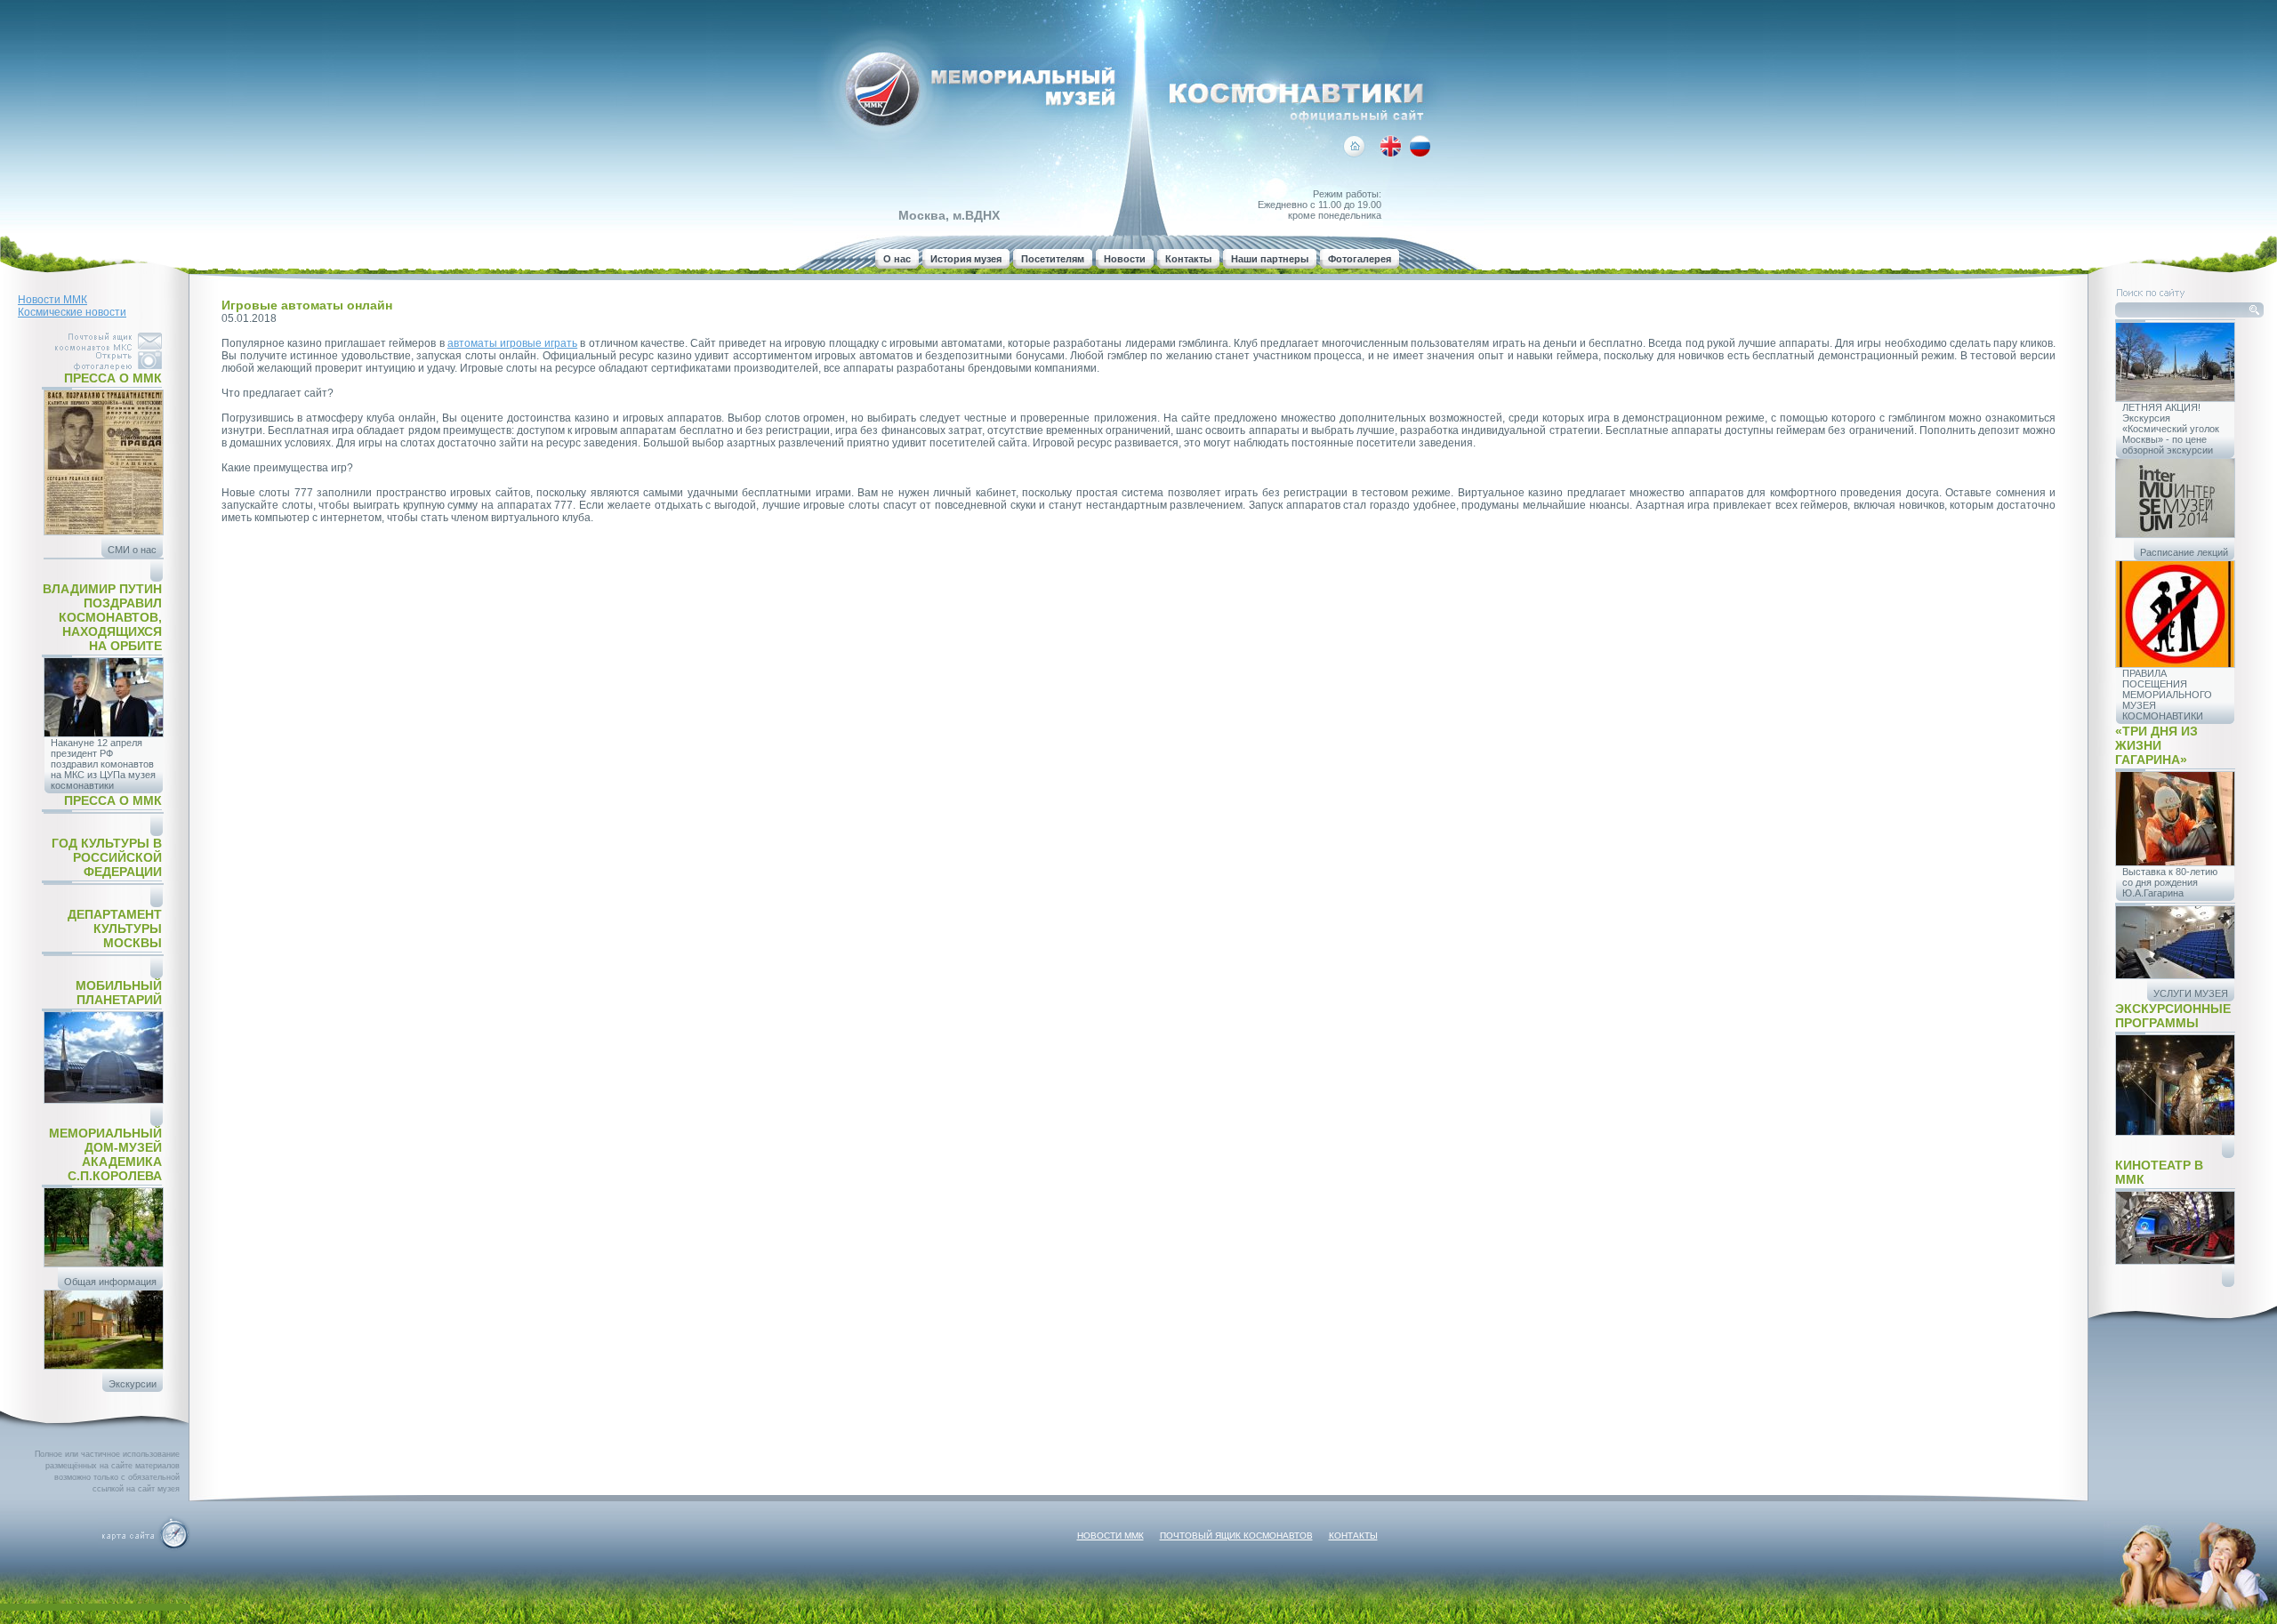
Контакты (1188, 259)
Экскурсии (133, 1384)
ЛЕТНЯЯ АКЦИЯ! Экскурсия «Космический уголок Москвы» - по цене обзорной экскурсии (2171, 429)
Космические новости (72, 312)
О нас (897, 259)
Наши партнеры (1270, 259)
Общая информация (110, 1282)
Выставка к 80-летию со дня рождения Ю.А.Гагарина (2170, 882)
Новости (1125, 259)
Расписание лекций (2184, 552)
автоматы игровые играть (512, 343)
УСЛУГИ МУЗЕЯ (2191, 993)
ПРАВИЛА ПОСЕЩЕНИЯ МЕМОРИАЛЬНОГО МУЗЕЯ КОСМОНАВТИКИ (2167, 695)
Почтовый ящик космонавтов (1236, 1536)
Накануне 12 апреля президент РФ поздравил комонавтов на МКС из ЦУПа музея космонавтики (103, 764)
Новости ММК (52, 300)
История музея (966, 259)
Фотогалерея (1360, 259)
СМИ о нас (132, 550)
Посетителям (1053, 259)
